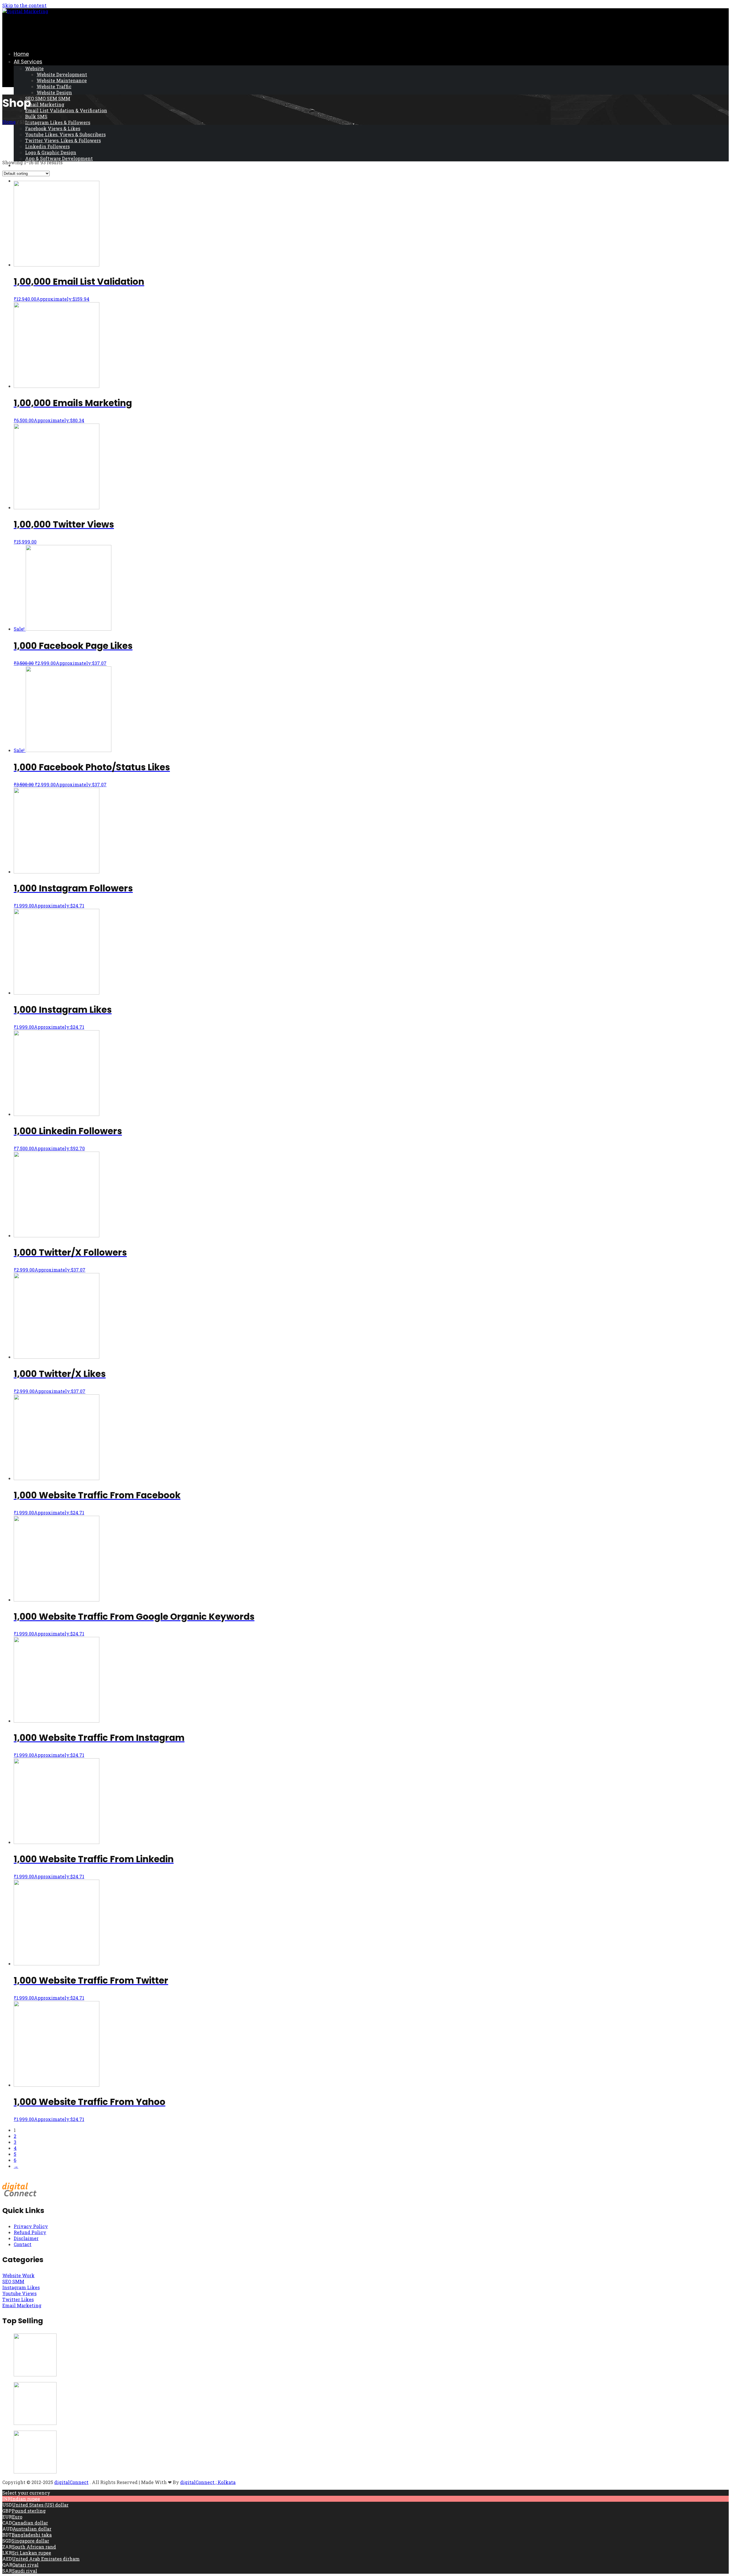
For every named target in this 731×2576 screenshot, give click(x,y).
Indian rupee (25, 2499)
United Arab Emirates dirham (46, 2559)
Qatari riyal (25, 2565)
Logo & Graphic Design (51, 152)
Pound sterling (29, 2511)
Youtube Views (19, 2293)
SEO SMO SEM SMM (48, 98)
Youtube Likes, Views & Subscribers (65, 134)
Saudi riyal (25, 2571)
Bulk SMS (36, 116)
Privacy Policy (31, 2226)
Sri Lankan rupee (32, 2553)
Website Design (54, 92)
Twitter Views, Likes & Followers (63, 140)
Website (34, 68)
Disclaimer (26, 2238)
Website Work (18, 2275)
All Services (28, 62)
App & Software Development (59, 158)
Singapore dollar (30, 2541)
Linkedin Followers (47, 146)
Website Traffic (54, 86)
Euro (17, 2517)
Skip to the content (24, 5)
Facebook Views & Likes (53, 128)
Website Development (62, 74)
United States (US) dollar (40, 2505)
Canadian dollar (30, 2523)
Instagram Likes (21, 2287)
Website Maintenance (62, 80)
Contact (23, 2244)
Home (21, 54)
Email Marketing (45, 104)
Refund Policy (30, 2232)
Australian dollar (32, 2529)
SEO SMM (13, 2281)
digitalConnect (71, 2482)
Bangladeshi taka (32, 2535)
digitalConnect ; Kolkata (208, 2482)
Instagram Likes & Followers (58, 122)
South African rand (34, 2547)
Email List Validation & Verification (66, 110)
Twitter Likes (18, 2299)
